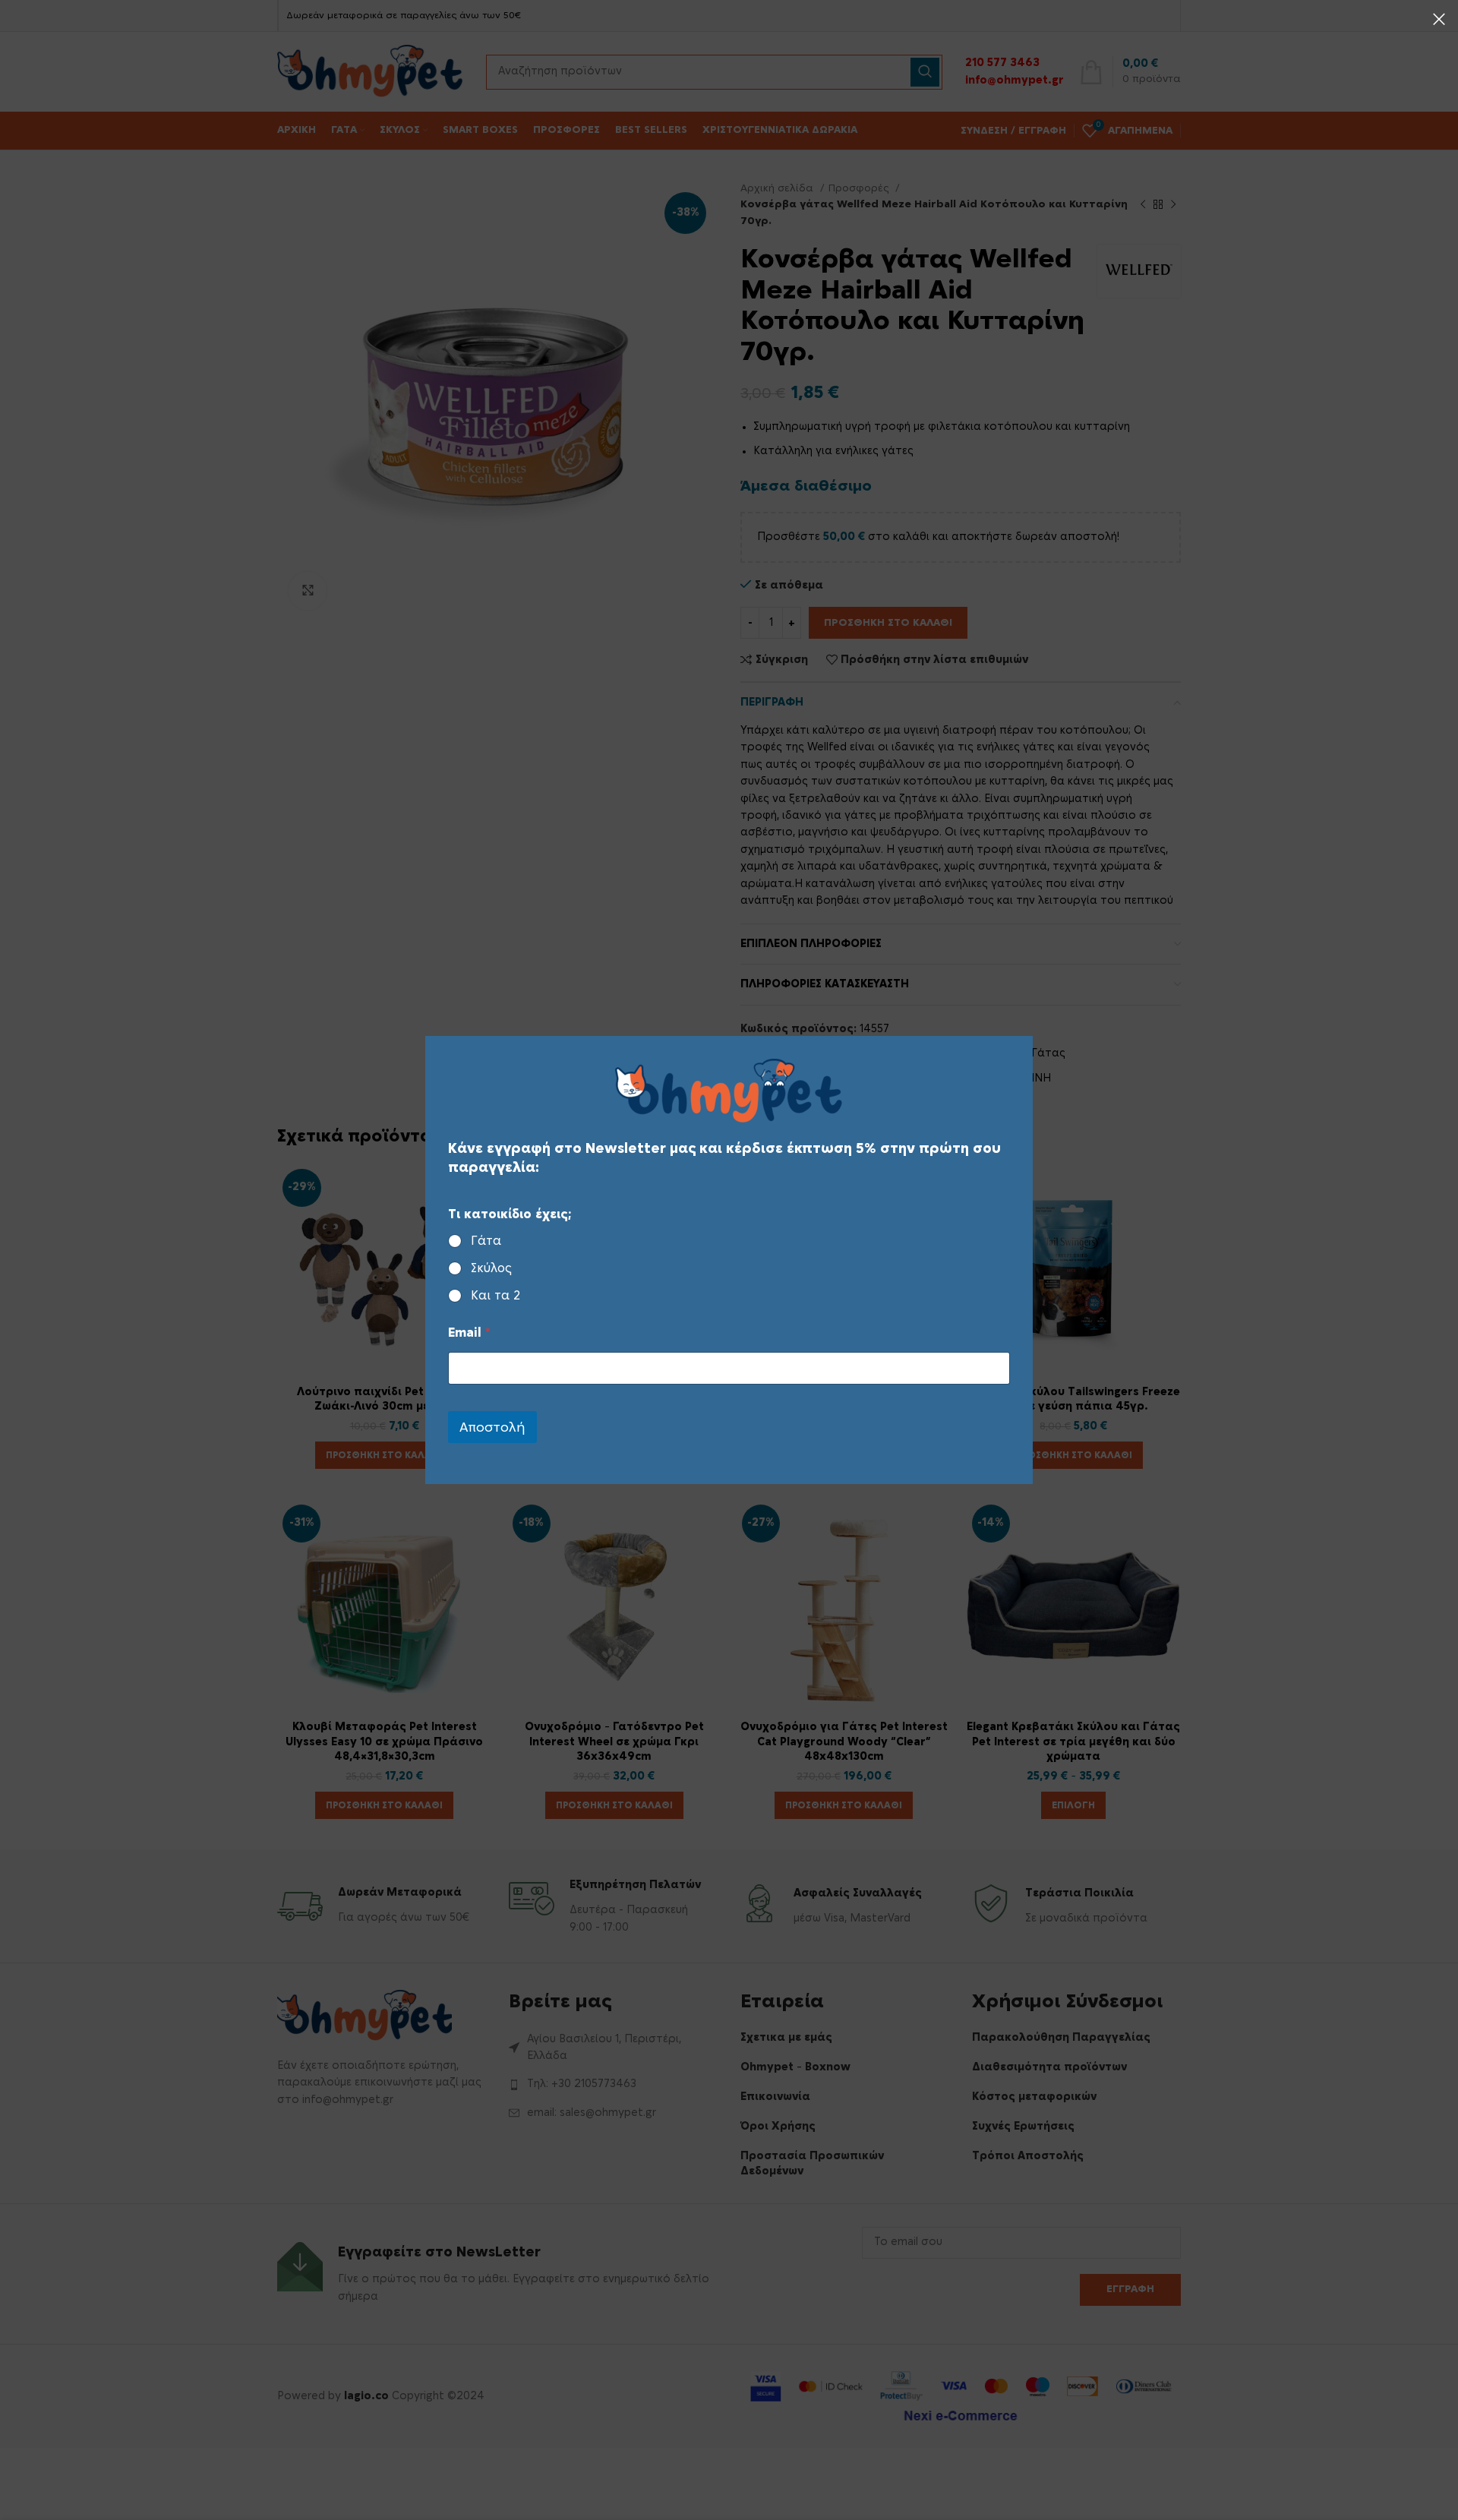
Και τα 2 (495, 1296)
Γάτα (486, 1241)
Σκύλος (491, 1268)
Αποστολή (492, 1427)
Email (469, 1333)
